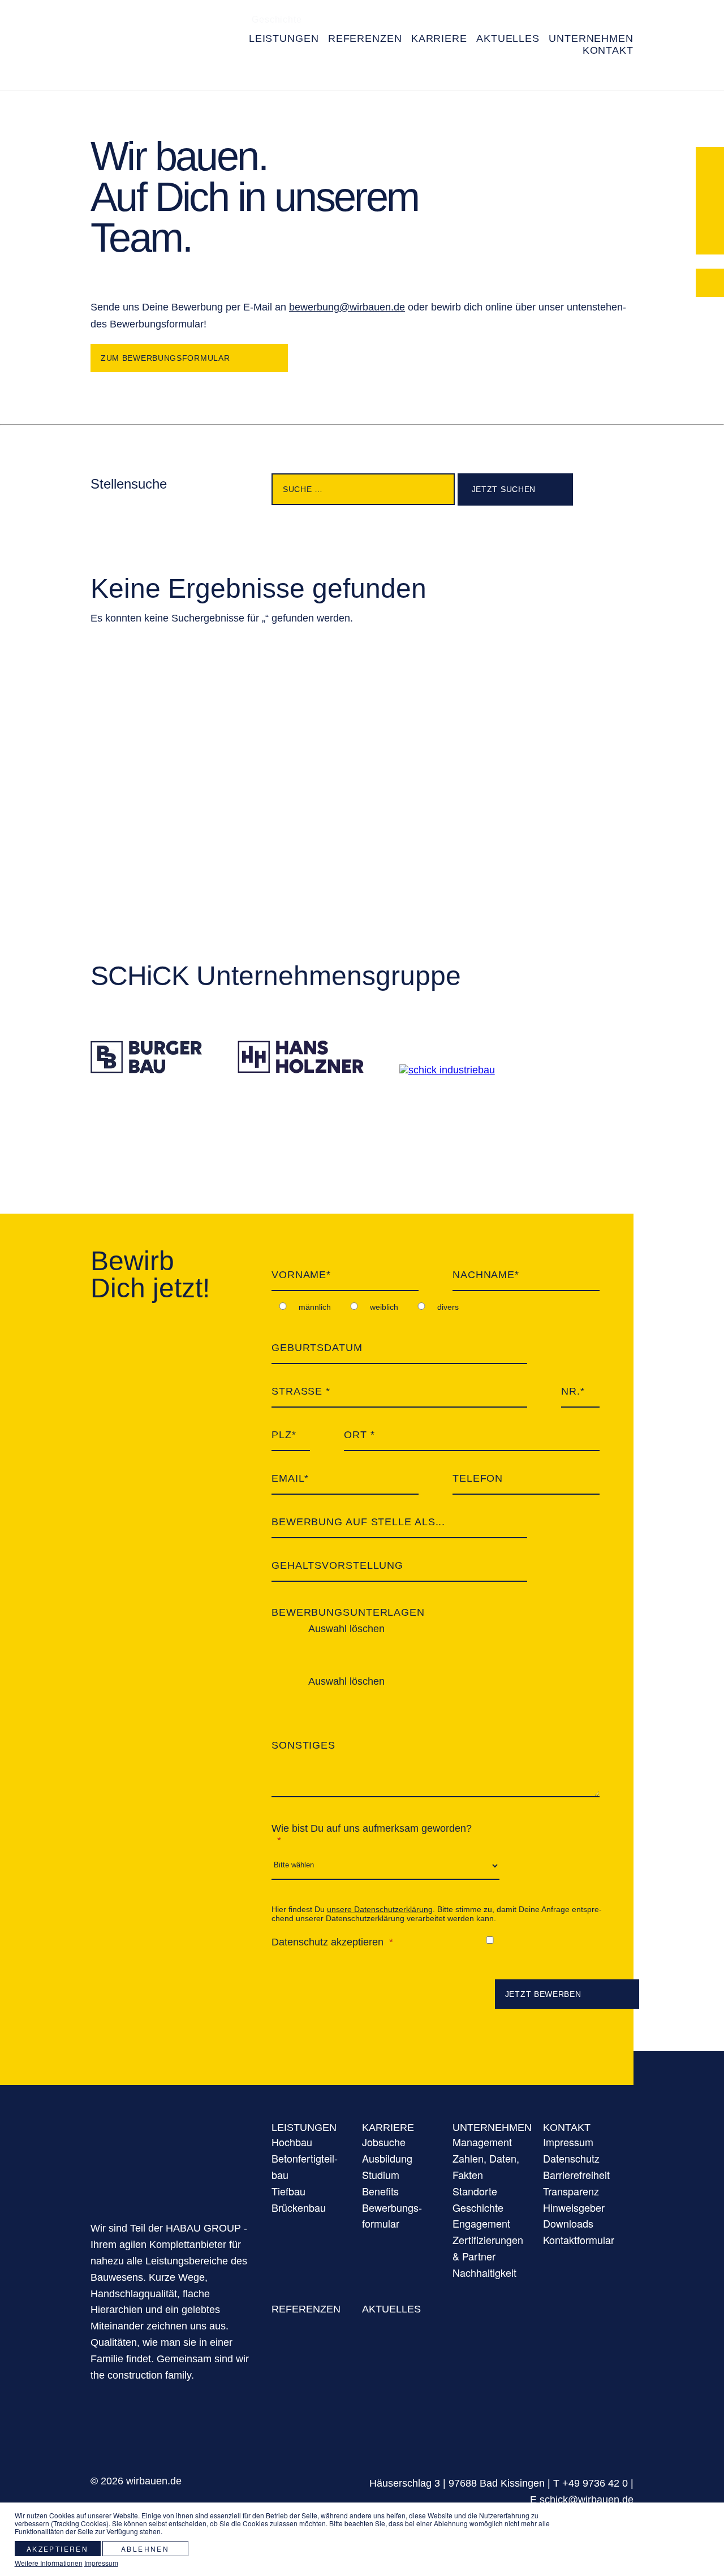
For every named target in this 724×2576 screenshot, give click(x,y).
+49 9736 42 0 (595, 2483)
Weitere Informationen (49, 2563)
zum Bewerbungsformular (165, 358)
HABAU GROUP (170, 2157)
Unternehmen (492, 2128)
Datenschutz (571, 2158)
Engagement (481, 2223)
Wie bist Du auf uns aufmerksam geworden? (372, 1828)
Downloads (568, 2223)
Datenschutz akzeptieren (327, 1942)
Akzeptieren (57, 2549)
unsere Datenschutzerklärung (380, 1909)
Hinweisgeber (574, 2207)
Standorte (475, 2191)
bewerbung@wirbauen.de (347, 307)
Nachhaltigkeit (484, 2272)
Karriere (388, 2128)
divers (448, 1307)
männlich (315, 1307)
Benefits (380, 2191)
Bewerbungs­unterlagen (348, 1612)
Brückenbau (299, 2207)
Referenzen (306, 2309)
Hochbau (292, 2142)
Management (482, 2142)
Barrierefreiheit (285, 71)
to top (674, 2474)
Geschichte (478, 2207)
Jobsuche (384, 2142)
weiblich (384, 1307)
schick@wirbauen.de (587, 2500)
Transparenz (280, 99)
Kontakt (567, 2128)
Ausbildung (387, 2158)
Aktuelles (391, 2309)
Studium (381, 2174)
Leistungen (304, 2128)
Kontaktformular (492, 71)
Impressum (568, 2142)
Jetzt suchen (502, 489)
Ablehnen (145, 2549)
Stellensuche (129, 484)
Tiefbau (288, 2191)
